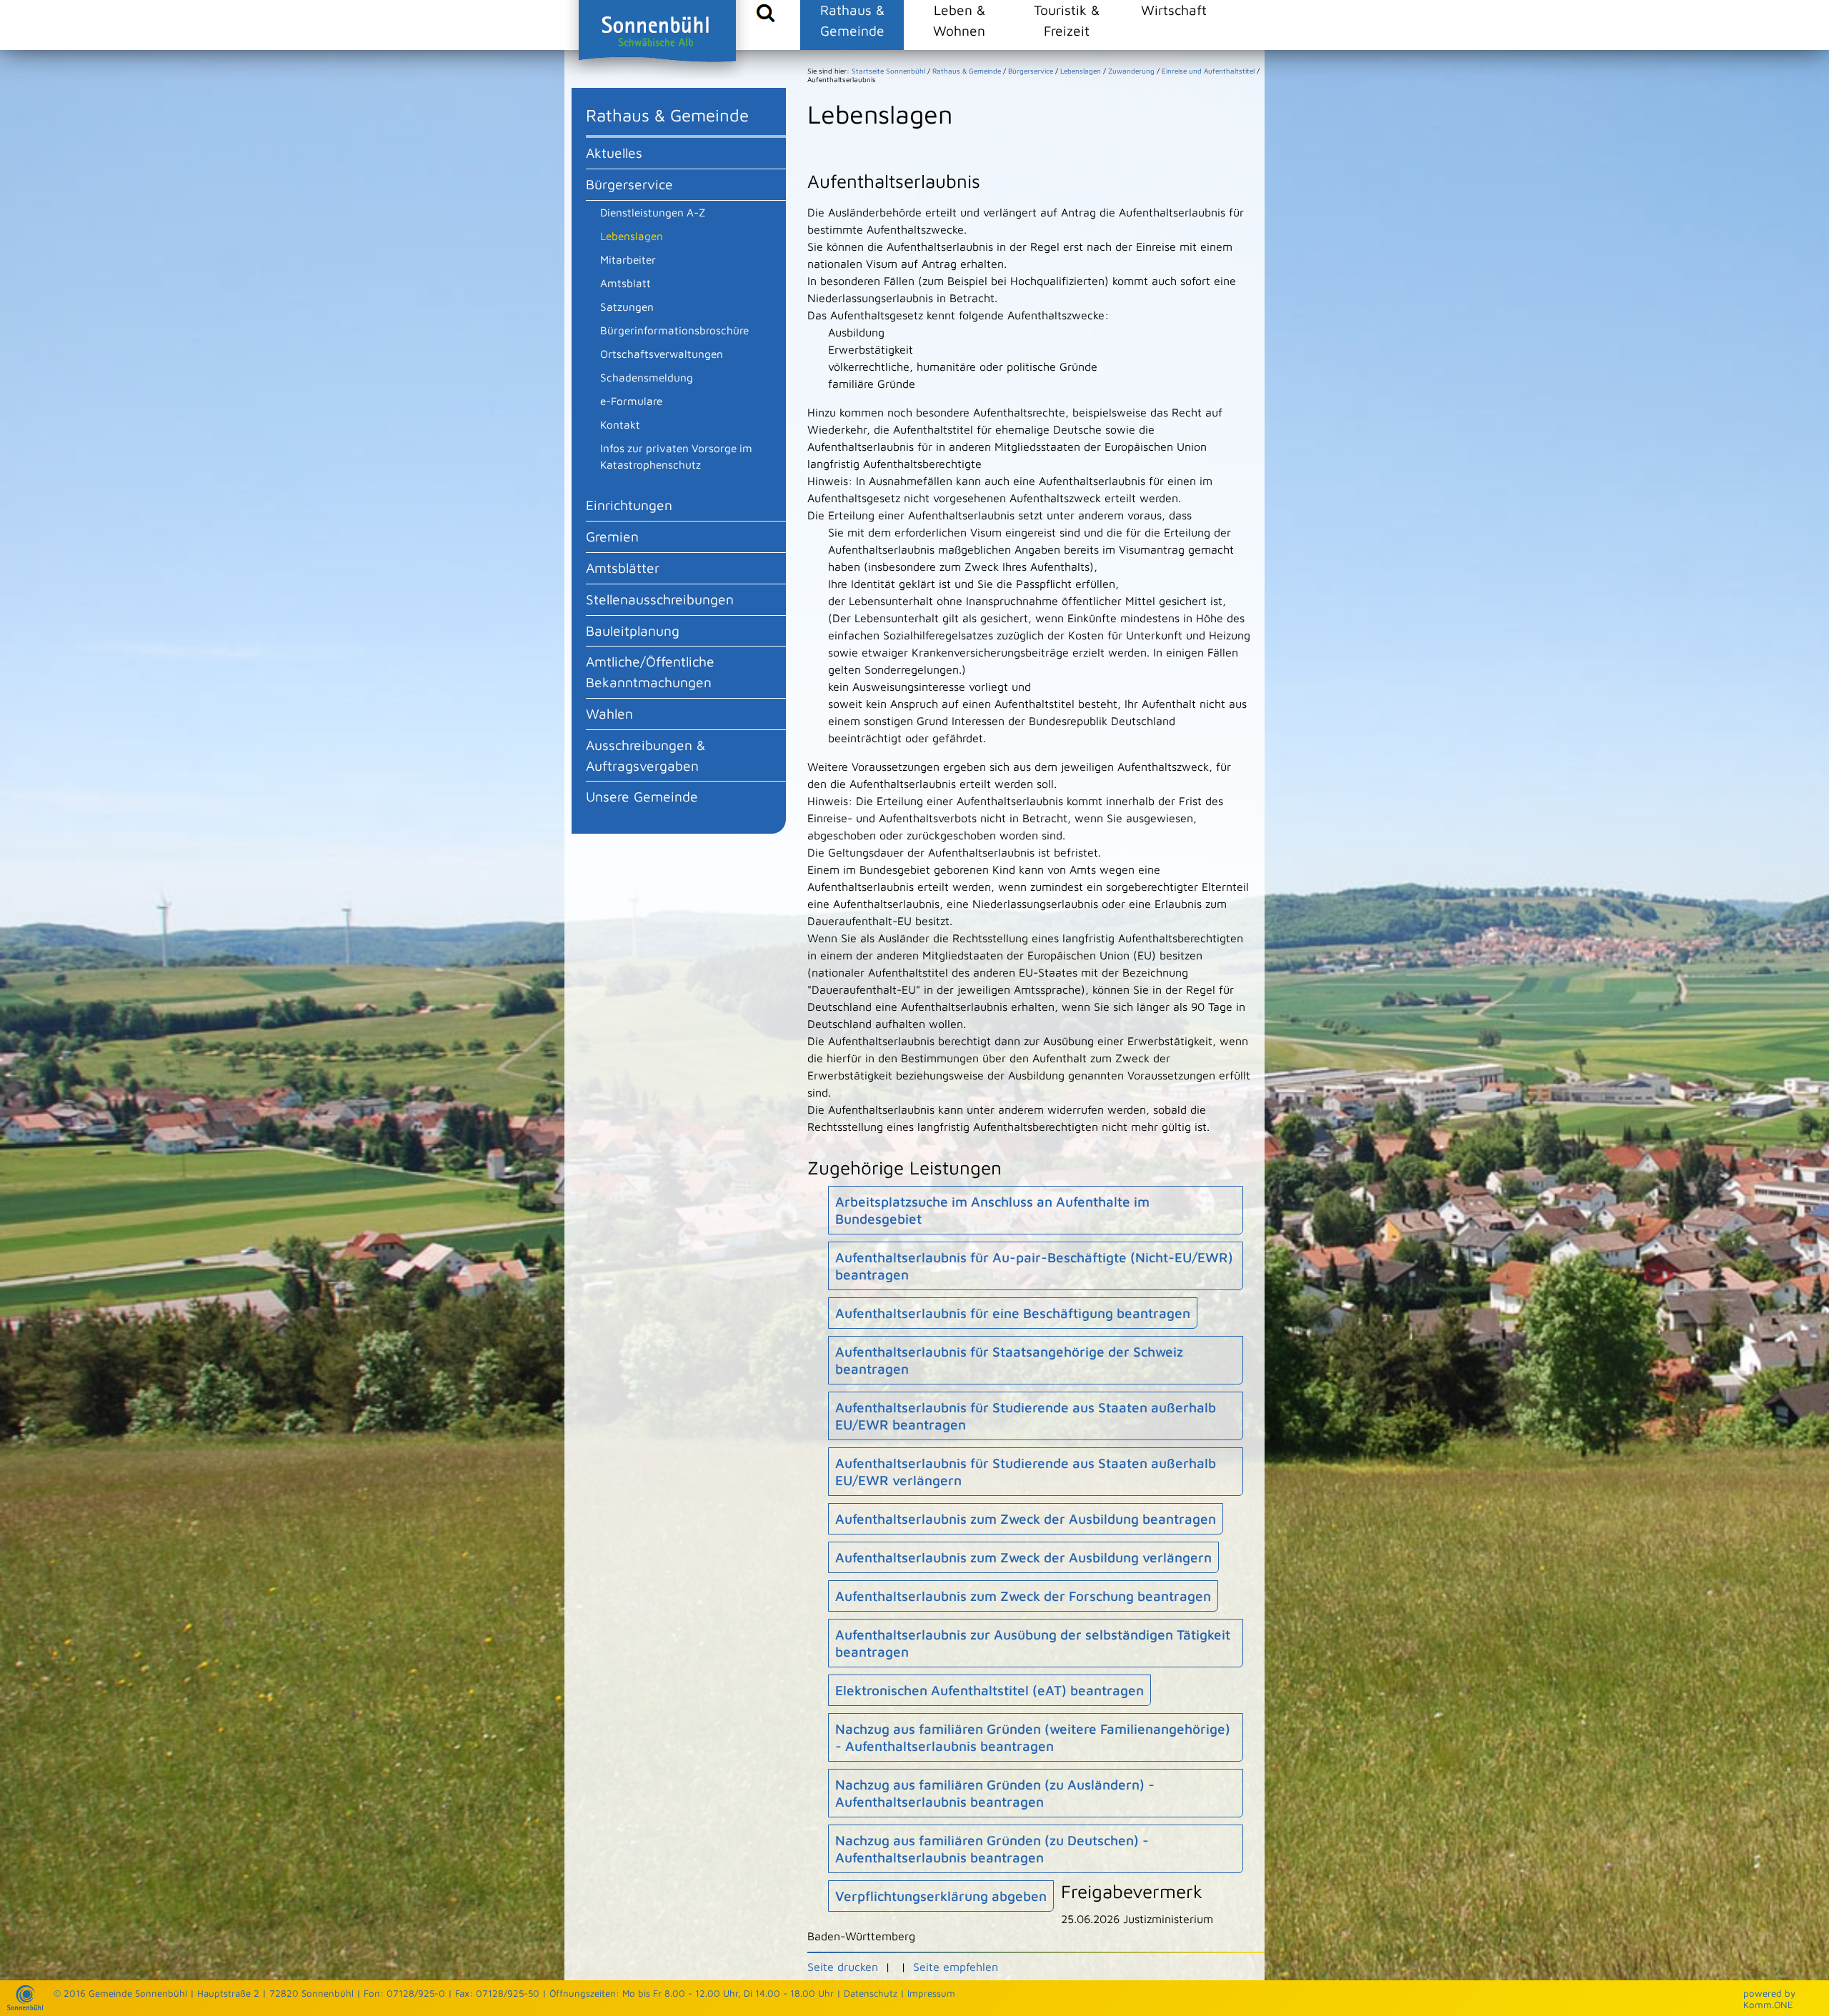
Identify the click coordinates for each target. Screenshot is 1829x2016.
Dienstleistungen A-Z (653, 212)
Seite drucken (843, 1967)
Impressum (931, 1993)
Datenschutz (871, 1993)
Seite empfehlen (956, 1967)
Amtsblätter (623, 568)
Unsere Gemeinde (642, 796)
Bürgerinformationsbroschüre (674, 330)
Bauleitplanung (633, 630)
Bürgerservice (629, 184)
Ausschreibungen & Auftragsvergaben (646, 755)
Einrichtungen (629, 505)
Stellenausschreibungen (660, 599)
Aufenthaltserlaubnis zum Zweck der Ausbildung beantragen (1026, 1519)
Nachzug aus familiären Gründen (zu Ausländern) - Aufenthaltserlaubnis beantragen (995, 1793)
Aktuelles (614, 153)
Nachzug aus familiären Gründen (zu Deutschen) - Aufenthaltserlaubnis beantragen (992, 1849)
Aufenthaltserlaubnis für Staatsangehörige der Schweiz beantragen (1009, 1360)
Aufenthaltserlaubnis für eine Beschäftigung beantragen (1013, 1313)
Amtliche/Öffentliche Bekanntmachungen (650, 672)
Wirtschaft (1174, 10)
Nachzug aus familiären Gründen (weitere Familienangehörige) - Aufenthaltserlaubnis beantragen (1033, 1737)
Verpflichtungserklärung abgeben (941, 1896)
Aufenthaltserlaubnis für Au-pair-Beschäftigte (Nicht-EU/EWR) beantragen (1034, 1266)
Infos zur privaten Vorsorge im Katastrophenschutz (676, 456)
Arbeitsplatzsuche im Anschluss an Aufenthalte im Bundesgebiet (992, 1210)
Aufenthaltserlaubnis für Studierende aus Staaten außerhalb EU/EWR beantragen (1026, 1416)
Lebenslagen (632, 236)
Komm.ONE (1768, 2005)
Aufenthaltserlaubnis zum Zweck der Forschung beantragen (1023, 1596)
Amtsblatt (626, 283)
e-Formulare (631, 401)
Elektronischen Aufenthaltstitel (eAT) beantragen (990, 1690)
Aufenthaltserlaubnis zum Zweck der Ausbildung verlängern (1023, 1557)
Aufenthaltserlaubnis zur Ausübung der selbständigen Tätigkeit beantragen (1033, 1643)
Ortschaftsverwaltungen (662, 354)
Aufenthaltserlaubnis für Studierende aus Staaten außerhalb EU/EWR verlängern (1026, 1472)
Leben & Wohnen (959, 20)
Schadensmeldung (647, 377)
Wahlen (609, 713)
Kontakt (620, 424)
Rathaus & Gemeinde (852, 20)
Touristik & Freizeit (1067, 20)
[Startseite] (25, 2007)
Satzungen (627, 306)
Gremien (612, 536)
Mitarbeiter (628, 259)
